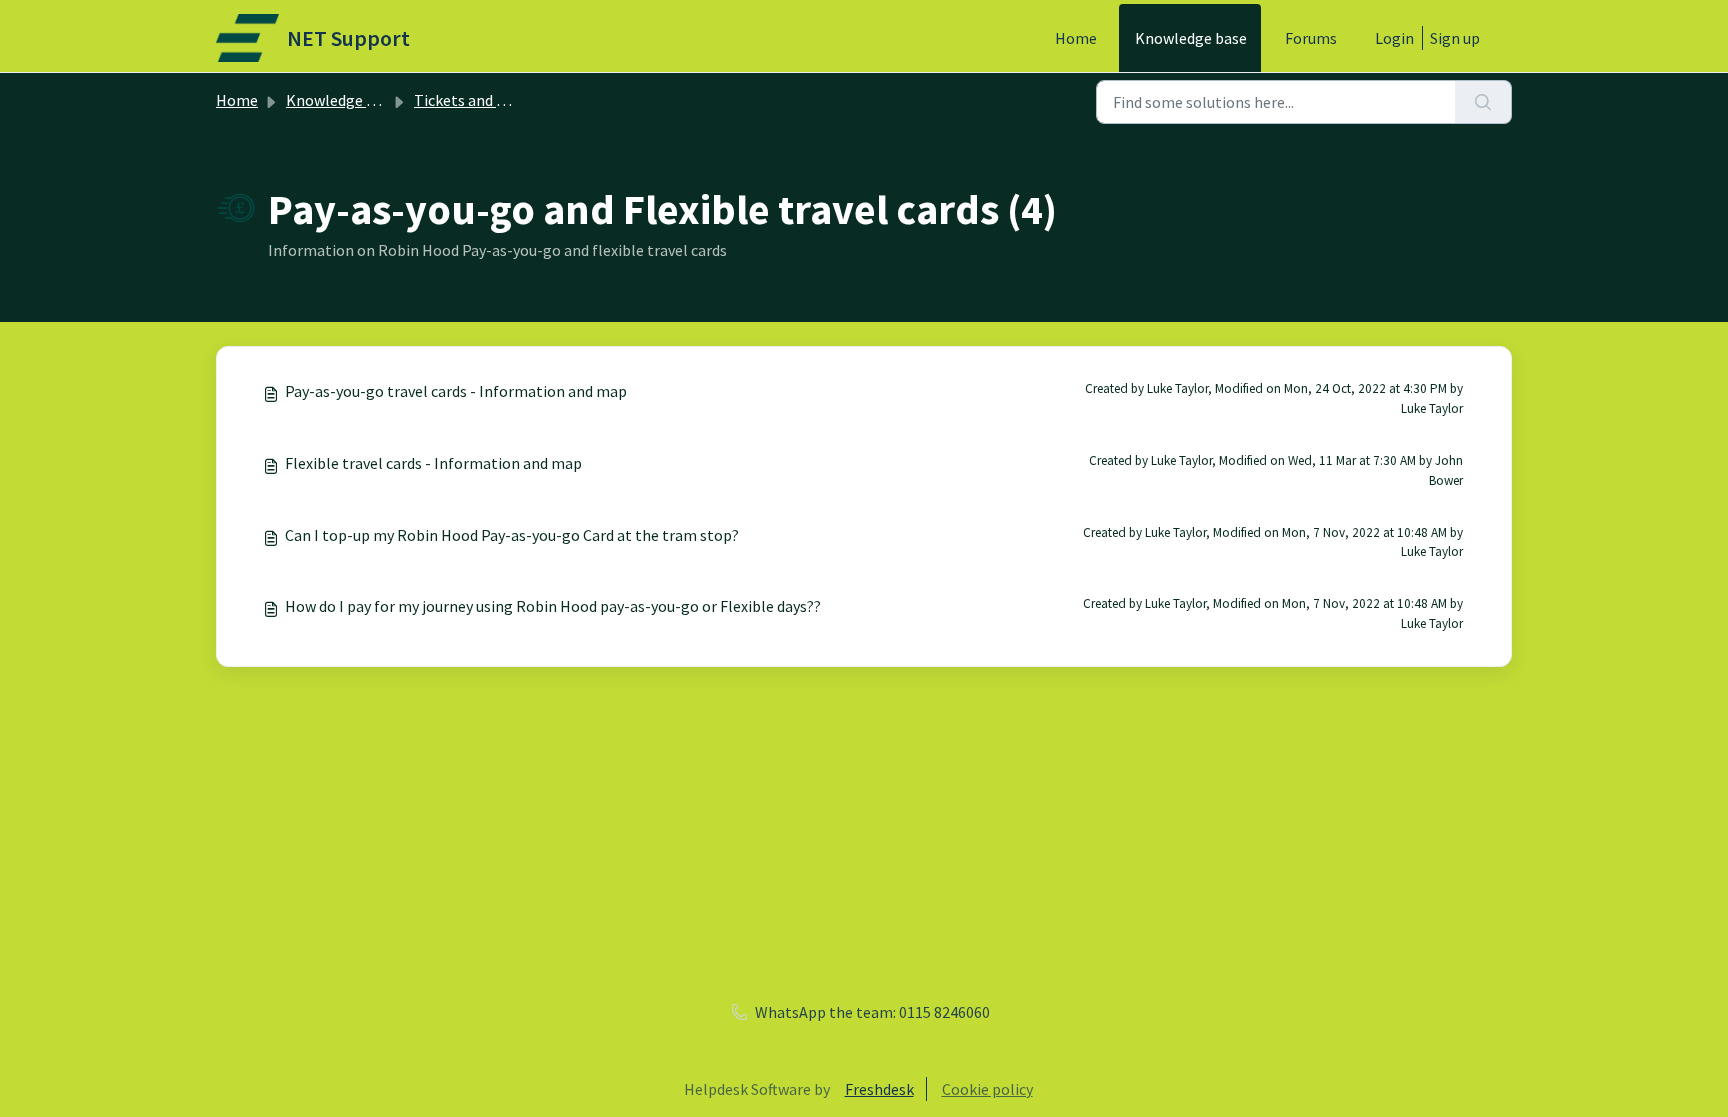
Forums (1311, 38)
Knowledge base (1191, 38)
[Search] (1483, 102)
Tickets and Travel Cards (497, 100)
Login (1394, 38)
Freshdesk (879, 1089)
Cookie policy (987, 1089)
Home (1076, 38)
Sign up (1455, 38)
